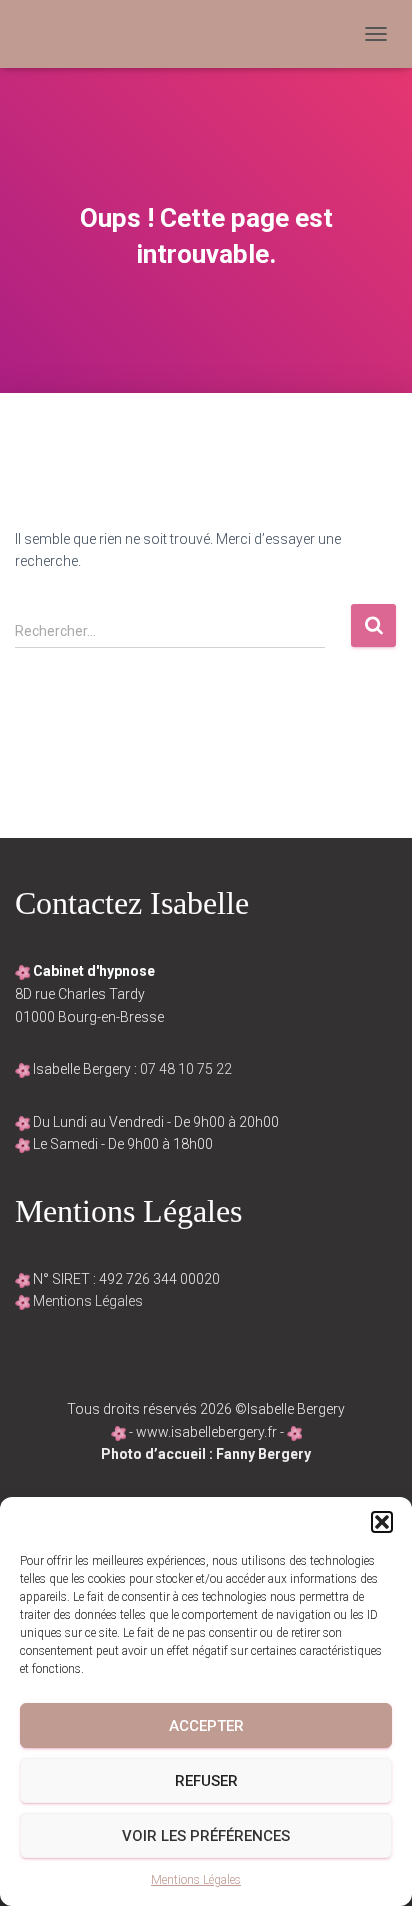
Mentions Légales (196, 1880)
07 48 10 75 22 (186, 1069)
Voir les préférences (206, 1836)
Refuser (206, 1781)
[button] (382, 1522)
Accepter (206, 1726)
